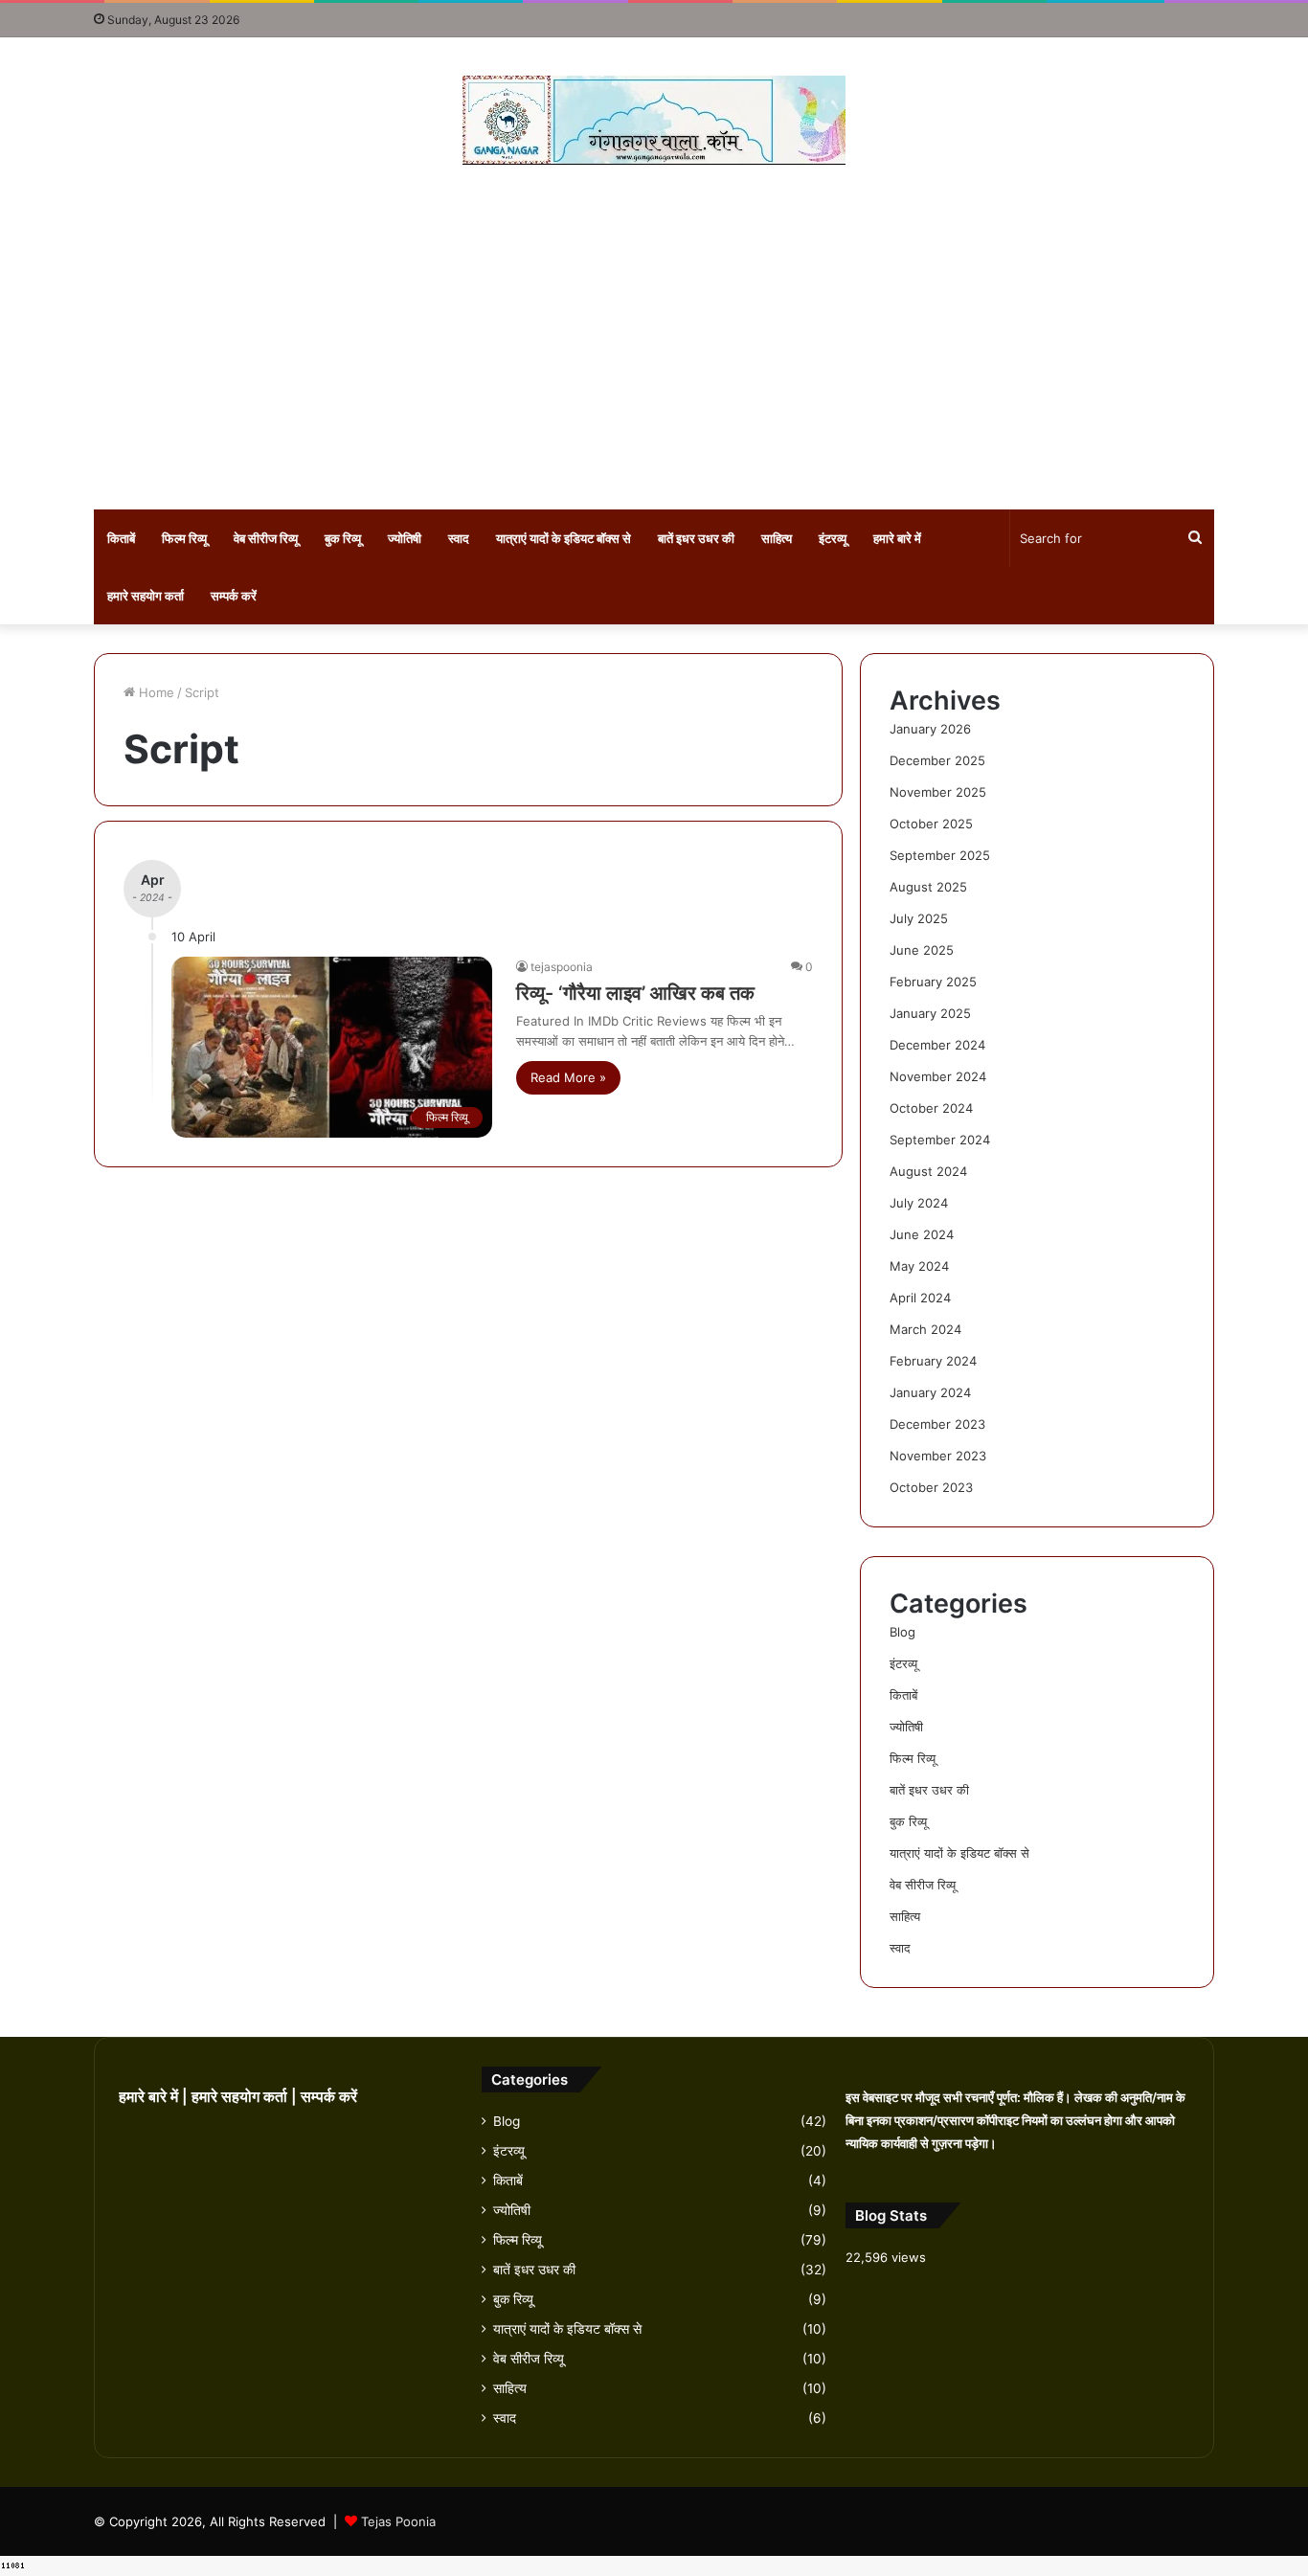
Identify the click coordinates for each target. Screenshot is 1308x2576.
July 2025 (919, 918)
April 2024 (920, 1298)
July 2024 (919, 1203)
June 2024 (922, 1234)
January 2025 (930, 1013)
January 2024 (930, 1392)
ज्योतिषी (405, 538)
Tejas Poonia (398, 2521)
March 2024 (925, 1329)
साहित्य (777, 538)
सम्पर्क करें (234, 596)
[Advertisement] (654, 337)
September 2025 (940, 855)
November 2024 (938, 1076)
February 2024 (933, 1361)
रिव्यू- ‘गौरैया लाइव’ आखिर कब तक (635, 993)
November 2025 (938, 792)
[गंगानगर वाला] (654, 120)
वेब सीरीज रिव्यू (266, 538)
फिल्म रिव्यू (184, 538)
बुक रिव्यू (343, 538)
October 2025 (931, 824)
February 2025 (933, 982)
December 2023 (937, 1424)
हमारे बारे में (897, 538)
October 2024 (931, 1108)
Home (155, 692)
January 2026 (930, 729)
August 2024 (928, 1171)
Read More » (568, 1077)
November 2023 (938, 1456)
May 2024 (919, 1266)
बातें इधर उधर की (696, 538)
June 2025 (922, 950)
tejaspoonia (562, 967)
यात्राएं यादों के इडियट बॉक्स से (564, 538)
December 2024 (937, 1045)
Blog (902, 1632)
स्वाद (459, 538)
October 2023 (931, 1487)
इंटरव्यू (833, 538)
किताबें (121, 538)
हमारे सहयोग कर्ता (146, 596)
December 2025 (937, 760)
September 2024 (940, 1140)
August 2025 (928, 887)
